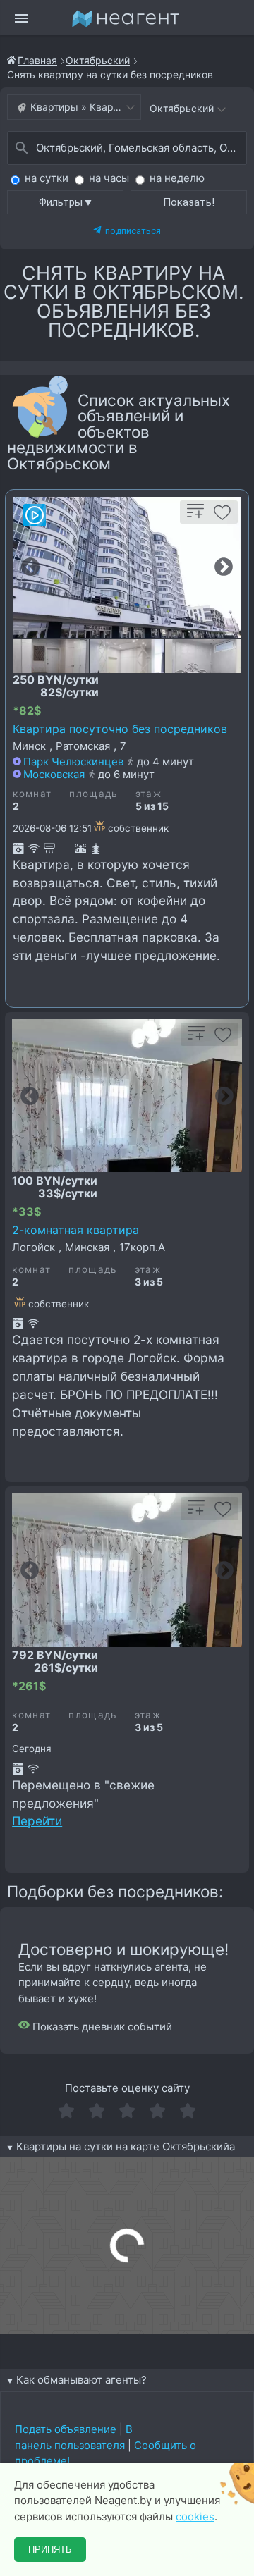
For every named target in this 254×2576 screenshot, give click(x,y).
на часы (109, 178)
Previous (30, 567)
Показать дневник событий (101, 2027)
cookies (195, 2516)
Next (224, 567)
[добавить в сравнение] (195, 517)
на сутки (47, 178)
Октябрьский (98, 60)
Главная (37, 60)
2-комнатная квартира (75, 1230)
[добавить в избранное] (222, 517)
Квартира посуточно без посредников (120, 729)
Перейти (37, 1821)
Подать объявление (66, 2429)
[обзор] (35, 515)
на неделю (177, 178)
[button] (65, 202)
